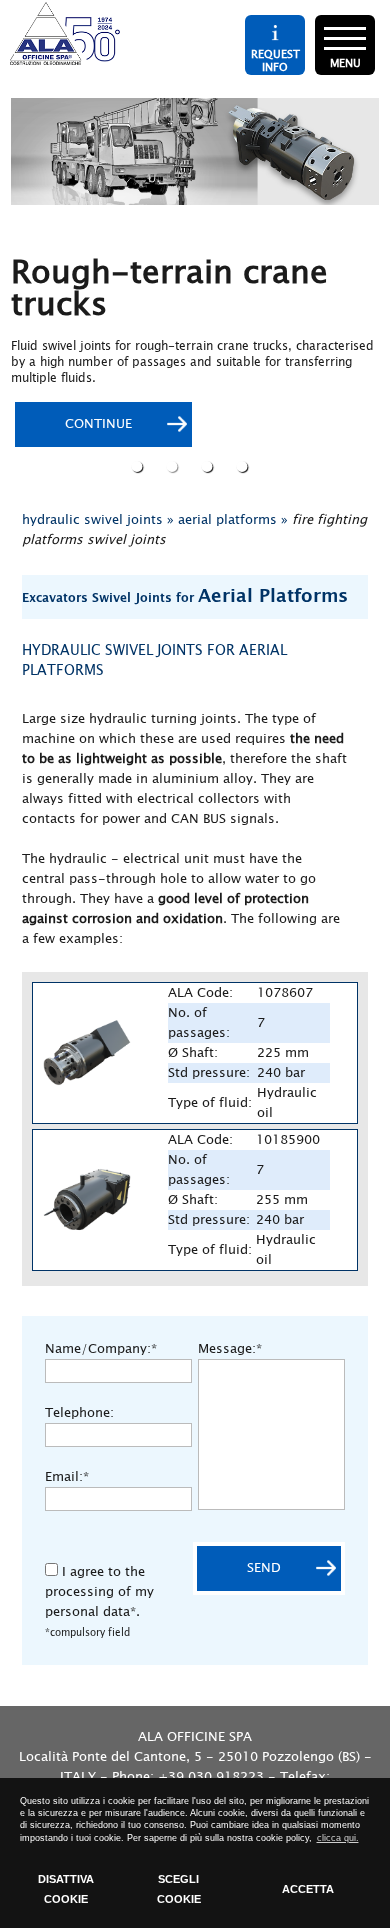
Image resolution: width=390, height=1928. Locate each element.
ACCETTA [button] (308, 1889)
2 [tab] (174, 466)
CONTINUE (98, 424)
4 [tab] (244, 466)
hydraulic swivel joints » (98, 520)
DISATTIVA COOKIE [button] (66, 1889)
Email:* (67, 1477)
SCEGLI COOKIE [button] (179, 1889)
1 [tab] (139, 466)
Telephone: (79, 1413)
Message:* (230, 1349)
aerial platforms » (233, 520)
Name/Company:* (101, 1349)
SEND (264, 1568)
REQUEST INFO (275, 60)
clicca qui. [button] (338, 1838)
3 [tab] (209, 466)
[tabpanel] (195, 274)
